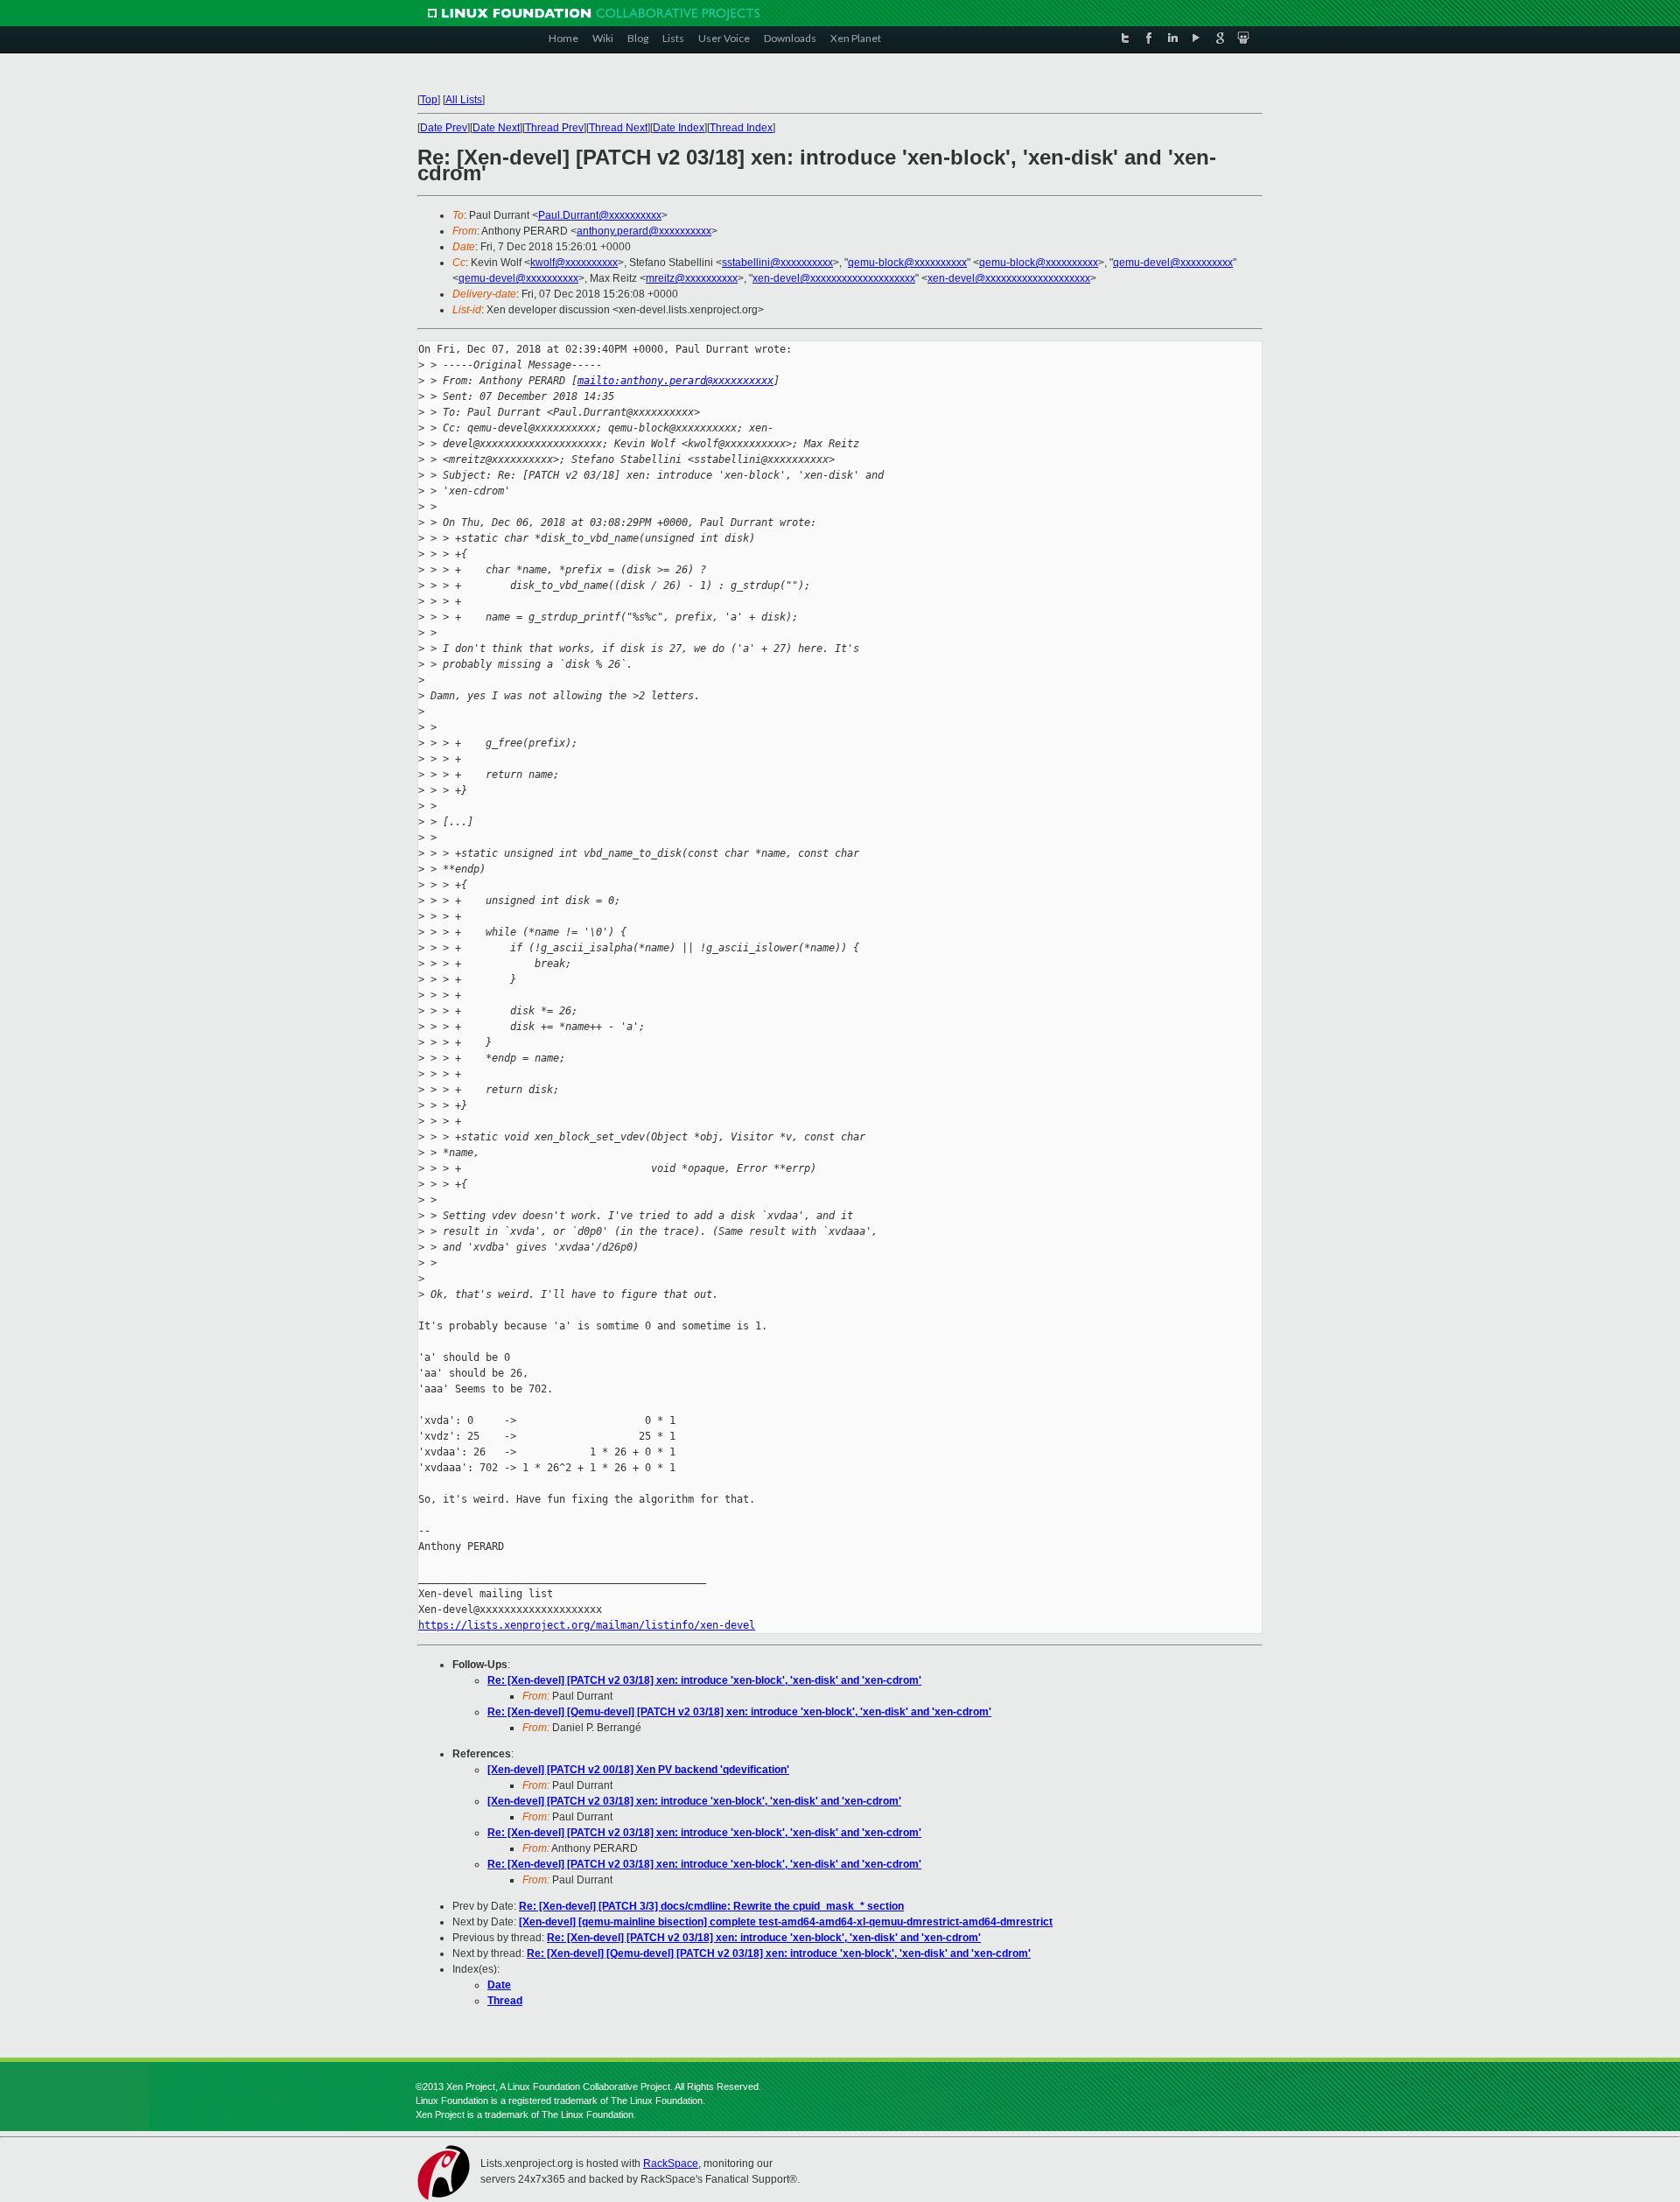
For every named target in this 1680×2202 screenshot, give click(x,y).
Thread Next (618, 128)
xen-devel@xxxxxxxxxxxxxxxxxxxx (834, 278)
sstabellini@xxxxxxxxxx (777, 263)
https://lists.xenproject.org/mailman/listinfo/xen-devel (587, 1625)
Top (429, 100)
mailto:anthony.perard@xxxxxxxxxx (675, 381)
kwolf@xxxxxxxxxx (574, 263)
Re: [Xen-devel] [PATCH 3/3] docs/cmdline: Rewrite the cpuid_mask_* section (711, 1906)
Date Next (496, 128)
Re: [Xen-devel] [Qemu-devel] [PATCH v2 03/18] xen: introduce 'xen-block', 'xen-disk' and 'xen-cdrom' (739, 1712)
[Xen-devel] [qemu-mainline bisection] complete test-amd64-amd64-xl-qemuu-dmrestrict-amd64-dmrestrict (786, 1922)
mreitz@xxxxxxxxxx (692, 278)
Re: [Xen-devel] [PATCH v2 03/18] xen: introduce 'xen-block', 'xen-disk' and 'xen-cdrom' (704, 1680)
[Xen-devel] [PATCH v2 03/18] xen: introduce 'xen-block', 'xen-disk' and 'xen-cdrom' (694, 1801)
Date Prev (444, 128)
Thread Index (741, 128)
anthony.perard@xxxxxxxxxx (644, 231)
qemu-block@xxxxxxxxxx (907, 263)
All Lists (464, 100)
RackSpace (671, 2163)
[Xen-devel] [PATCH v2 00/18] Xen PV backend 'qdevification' (638, 1770)
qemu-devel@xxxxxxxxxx (1173, 263)
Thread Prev (554, 128)
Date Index (679, 128)
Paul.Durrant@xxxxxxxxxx (600, 215)
